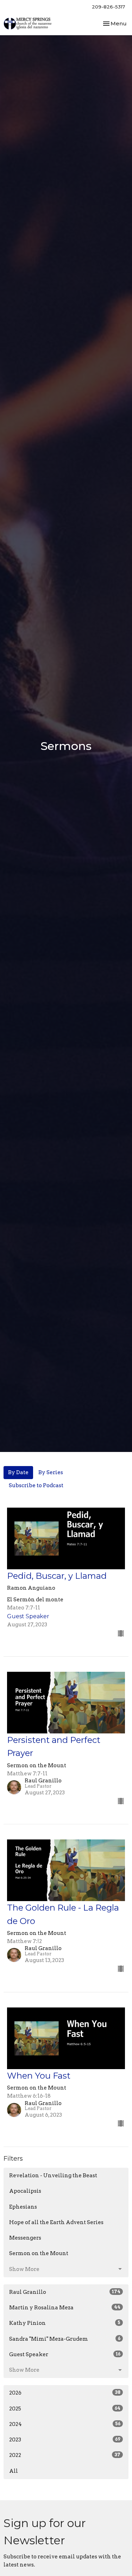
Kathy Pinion (65, 2323)
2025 (65, 2409)
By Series (51, 1472)
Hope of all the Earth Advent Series (56, 2222)
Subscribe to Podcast (36, 1485)
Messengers (25, 2238)
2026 (65, 2393)
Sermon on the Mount (39, 2253)
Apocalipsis (25, 2191)
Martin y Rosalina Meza (65, 2308)
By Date (18, 1472)
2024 (65, 2424)
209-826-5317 (108, 7)
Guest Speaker (65, 2354)
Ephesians (23, 2207)
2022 (65, 2455)
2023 (65, 2440)
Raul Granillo (65, 2292)
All (14, 2471)
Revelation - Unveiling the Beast (53, 2175)
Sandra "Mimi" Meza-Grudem (65, 2339)
